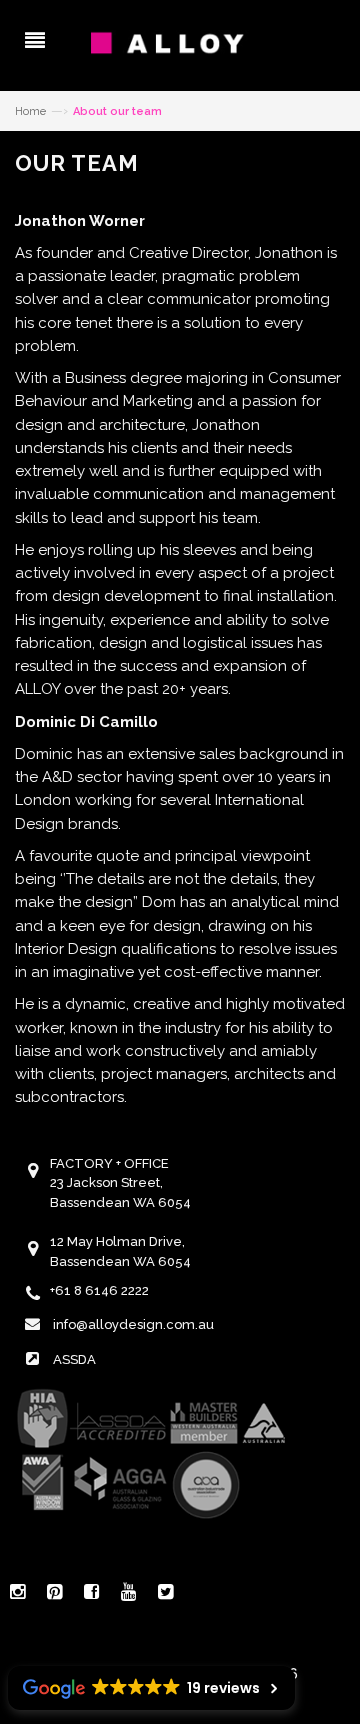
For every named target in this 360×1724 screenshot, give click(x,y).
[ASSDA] (150, 1452)
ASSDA (74, 1359)
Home (30, 111)
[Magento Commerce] (180, 43)
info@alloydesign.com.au (133, 1324)
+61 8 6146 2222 (99, 1290)
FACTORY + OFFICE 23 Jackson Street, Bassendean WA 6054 (120, 1183)
